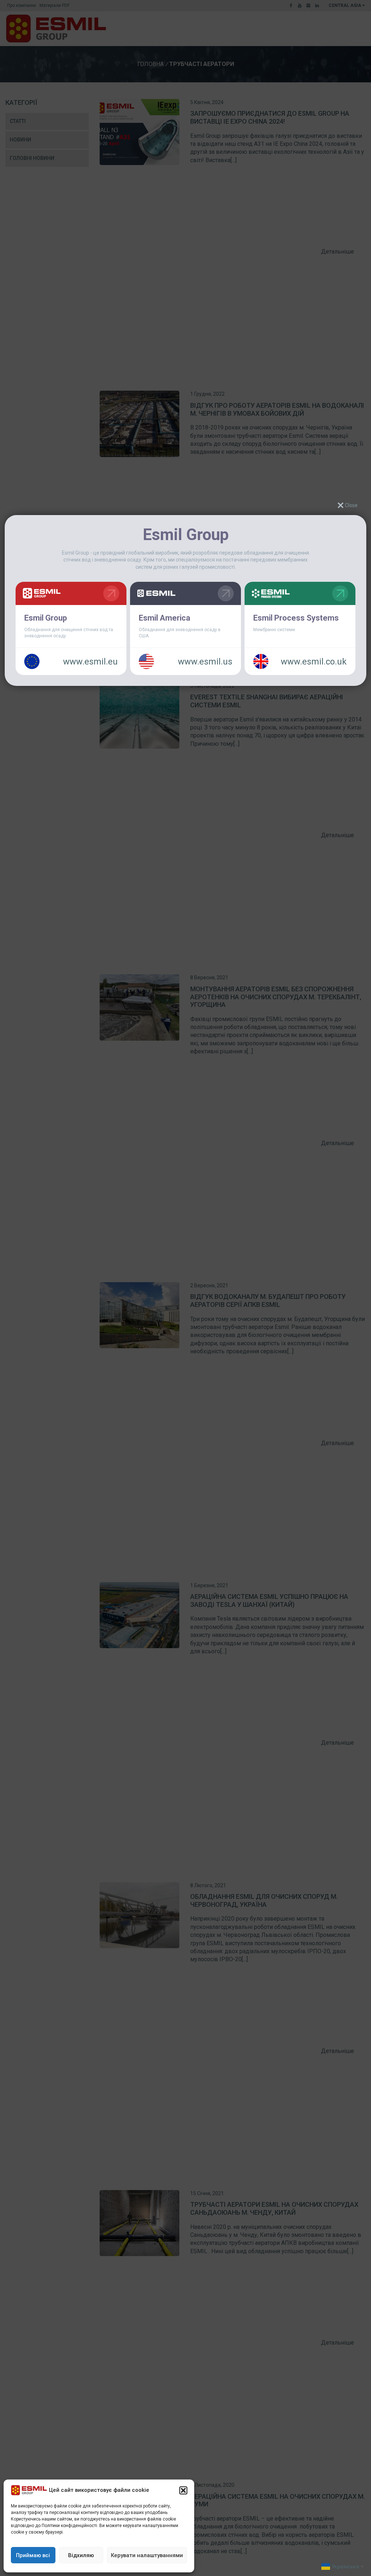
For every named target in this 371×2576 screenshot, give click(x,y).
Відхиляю (81, 2555)
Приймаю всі (33, 2555)
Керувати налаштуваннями (147, 2555)
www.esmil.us (205, 662)
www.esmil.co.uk (314, 662)
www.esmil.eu (90, 662)
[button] (183, 2490)
